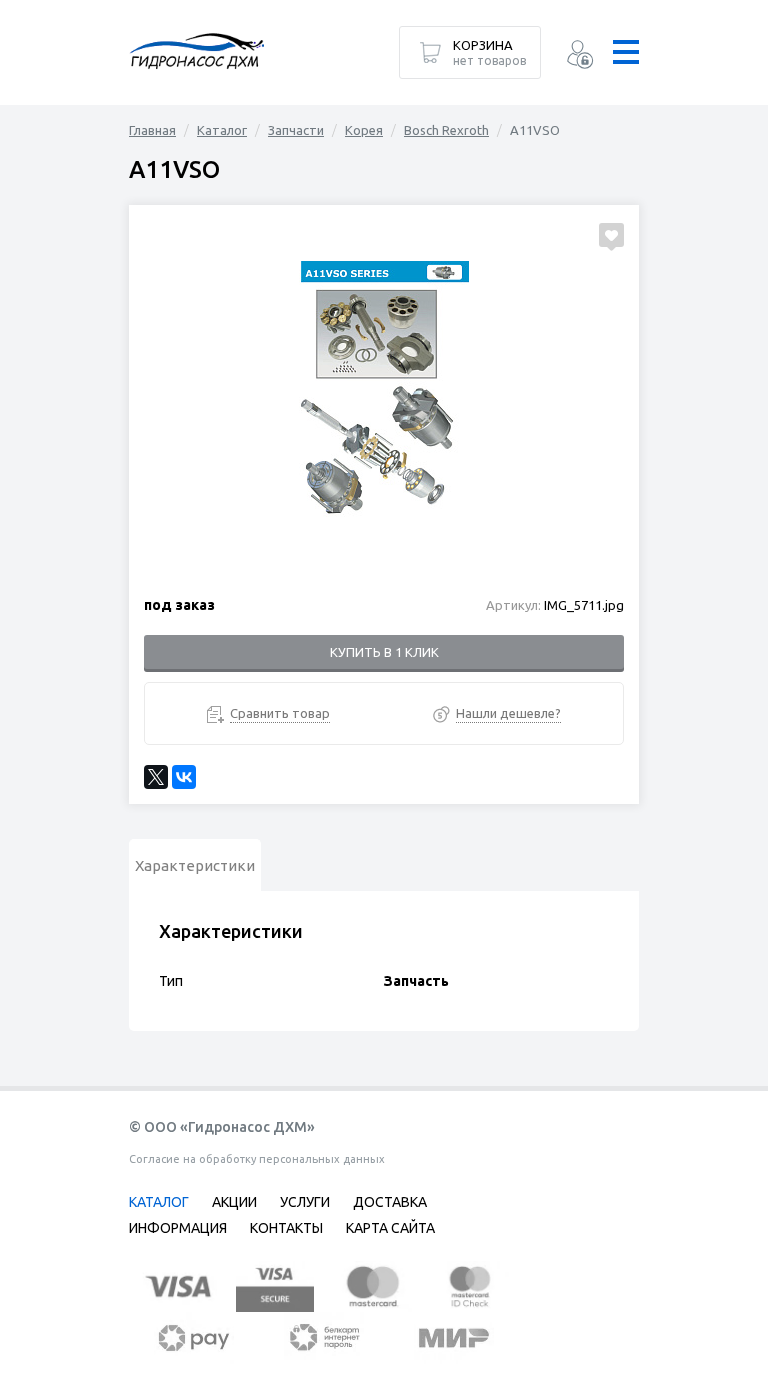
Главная (152, 130)
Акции (234, 1202)
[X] (156, 777)
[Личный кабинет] (580, 57)
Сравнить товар (280, 713)
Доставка (390, 1202)
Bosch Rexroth (446, 130)
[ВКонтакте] (184, 777)
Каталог (222, 130)
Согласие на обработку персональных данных (257, 1159)
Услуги (305, 1202)
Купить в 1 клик (384, 652)
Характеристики (195, 865)
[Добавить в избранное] (611, 235)
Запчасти (296, 130)
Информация (178, 1228)
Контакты (286, 1228)
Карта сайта (390, 1228)
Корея (364, 130)
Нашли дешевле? (508, 713)
